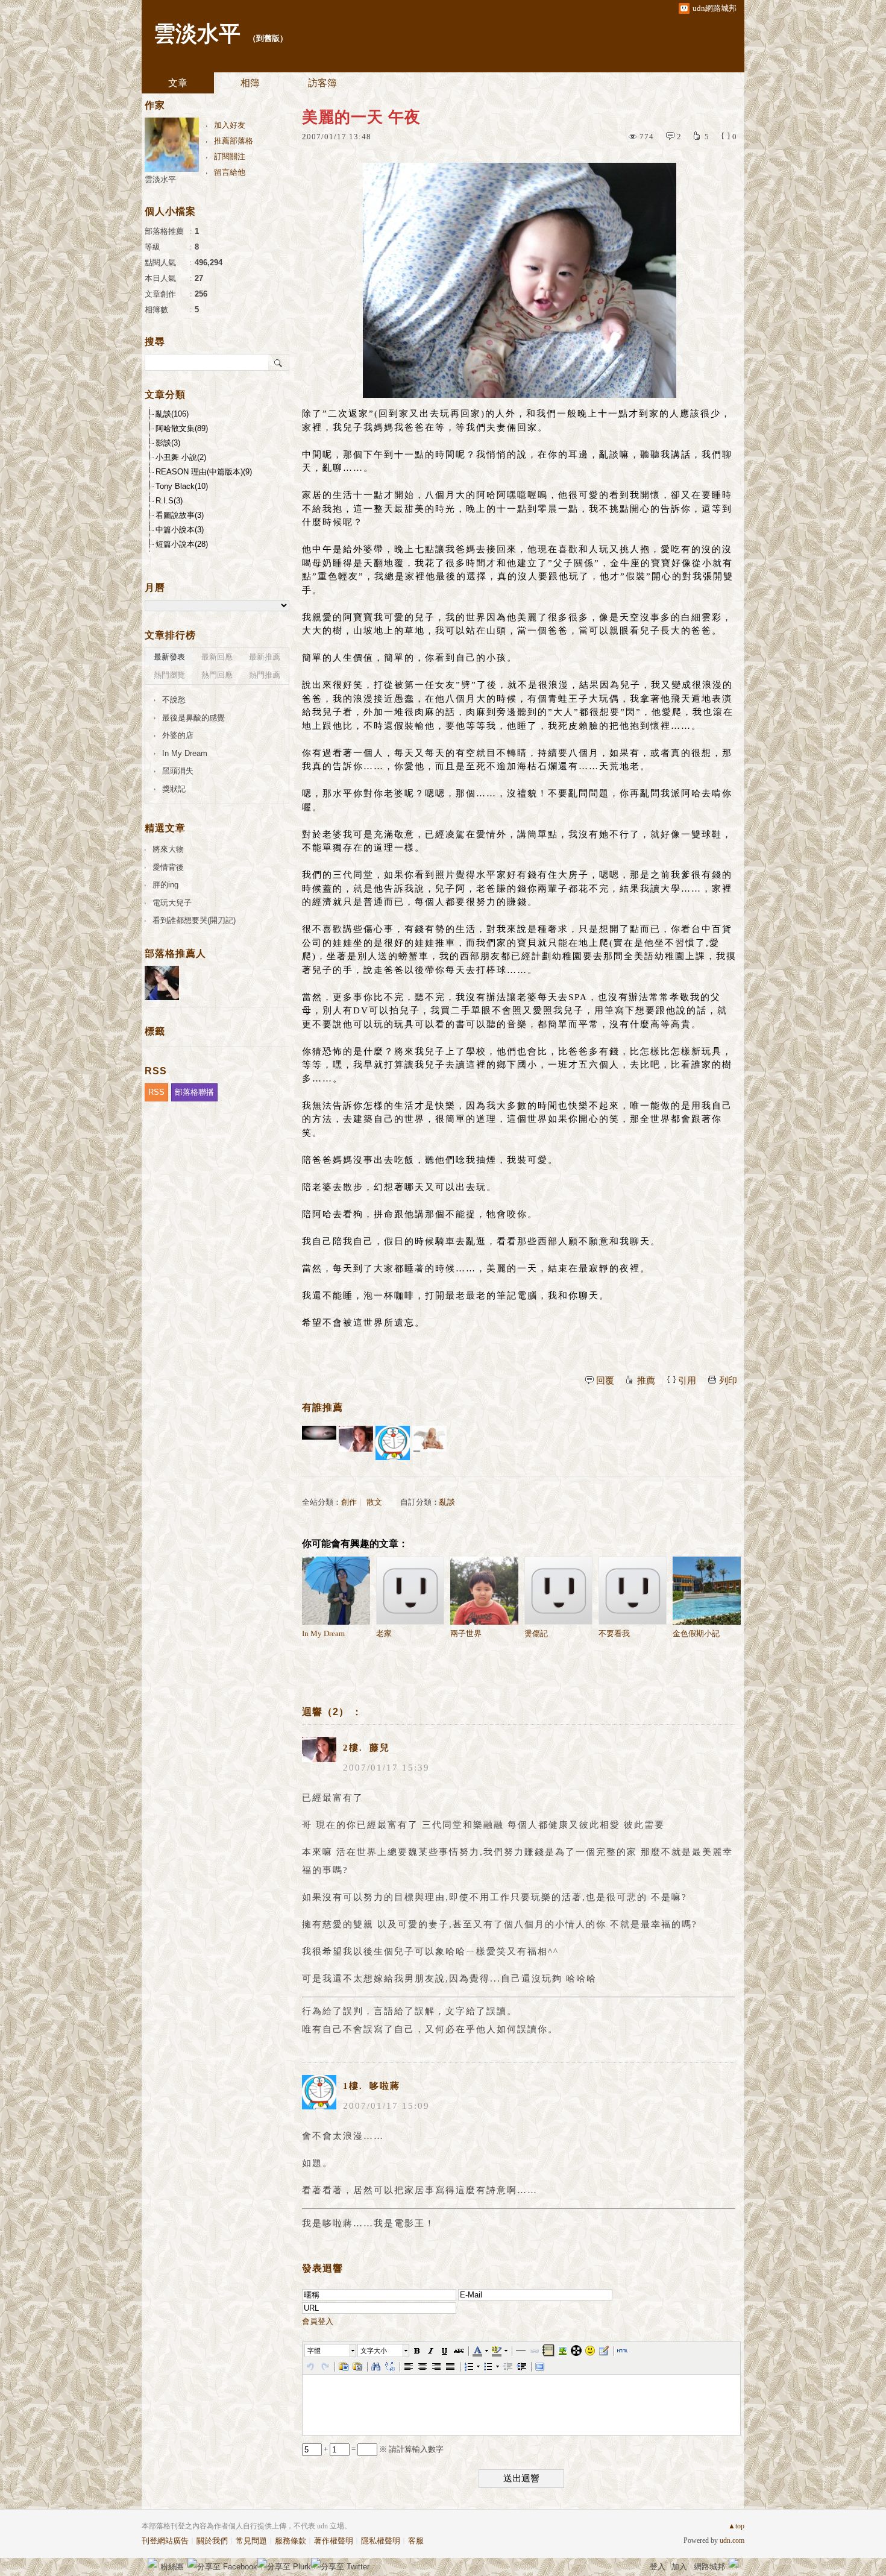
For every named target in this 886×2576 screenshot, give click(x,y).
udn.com (732, 2540)
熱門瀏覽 (169, 675)
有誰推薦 (322, 1407)
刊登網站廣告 (165, 2541)
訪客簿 (322, 83)
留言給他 (230, 172)
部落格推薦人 (175, 953)
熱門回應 (217, 675)
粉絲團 (172, 2567)
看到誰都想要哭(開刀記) (194, 920)
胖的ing (165, 885)
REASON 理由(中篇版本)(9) (204, 472)
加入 (679, 2567)
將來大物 (168, 849)
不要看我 (614, 1633)
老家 (384, 1633)
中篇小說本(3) (180, 530)
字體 (314, 2351)
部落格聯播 (194, 1092)
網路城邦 (709, 2567)
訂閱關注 (230, 156)
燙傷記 (536, 1633)
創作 (349, 1502)
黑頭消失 (178, 771)
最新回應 (217, 657)
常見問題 (251, 2541)
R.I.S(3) (169, 501)
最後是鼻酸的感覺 (193, 718)
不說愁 (174, 700)
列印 (728, 1381)
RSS (156, 1092)
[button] (331, 2351)
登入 (658, 2567)
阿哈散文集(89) (182, 428)
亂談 (447, 1502)
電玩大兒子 (172, 903)
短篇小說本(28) (182, 544)
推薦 (646, 1381)
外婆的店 (178, 735)
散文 (374, 1502)
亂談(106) (172, 414)
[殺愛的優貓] (319, 1443)
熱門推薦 (265, 675)
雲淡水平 (197, 34)
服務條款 (291, 2541)
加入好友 (230, 125)
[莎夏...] (429, 1443)
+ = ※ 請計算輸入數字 (383, 2449)
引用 (687, 1381)
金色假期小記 (696, 1633)
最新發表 (169, 657)
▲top (736, 2526)
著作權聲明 (334, 2541)
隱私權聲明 (381, 2541)
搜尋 (279, 362)
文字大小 (374, 2351)
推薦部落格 (234, 141)
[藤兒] (356, 1443)
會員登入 (318, 2321)
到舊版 (268, 38)
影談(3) (168, 443)
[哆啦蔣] (393, 1443)
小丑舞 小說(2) (181, 457)
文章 (178, 83)
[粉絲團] (152, 2563)
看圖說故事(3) (180, 515)
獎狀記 (174, 789)
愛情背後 (168, 867)
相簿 (250, 83)
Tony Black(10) (182, 486)
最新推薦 (265, 657)
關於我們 (212, 2541)
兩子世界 (466, 1633)
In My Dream (323, 1633)
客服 (416, 2541)
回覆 (605, 1381)
